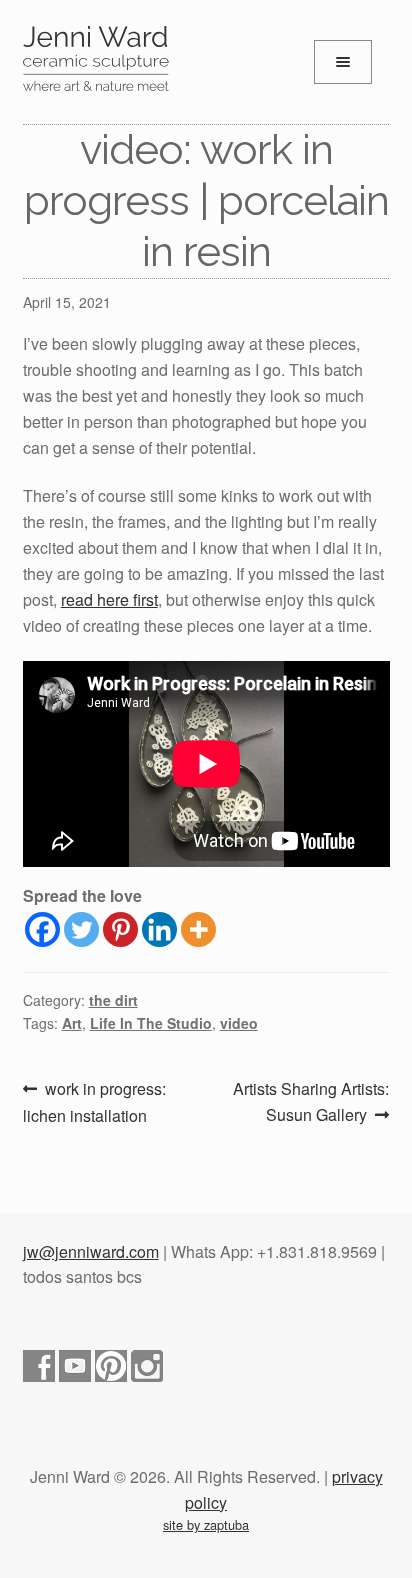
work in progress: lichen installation (95, 1101)
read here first (109, 599)
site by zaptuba (206, 1524)
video (239, 1023)
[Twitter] (81, 929)
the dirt (113, 1000)
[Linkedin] (159, 929)
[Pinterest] (120, 929)
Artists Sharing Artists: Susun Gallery (310, 1101)
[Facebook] (42, 929)
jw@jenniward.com (91, 1251)
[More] (198, 929)
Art (72, 1023)
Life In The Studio (151, 1023)
